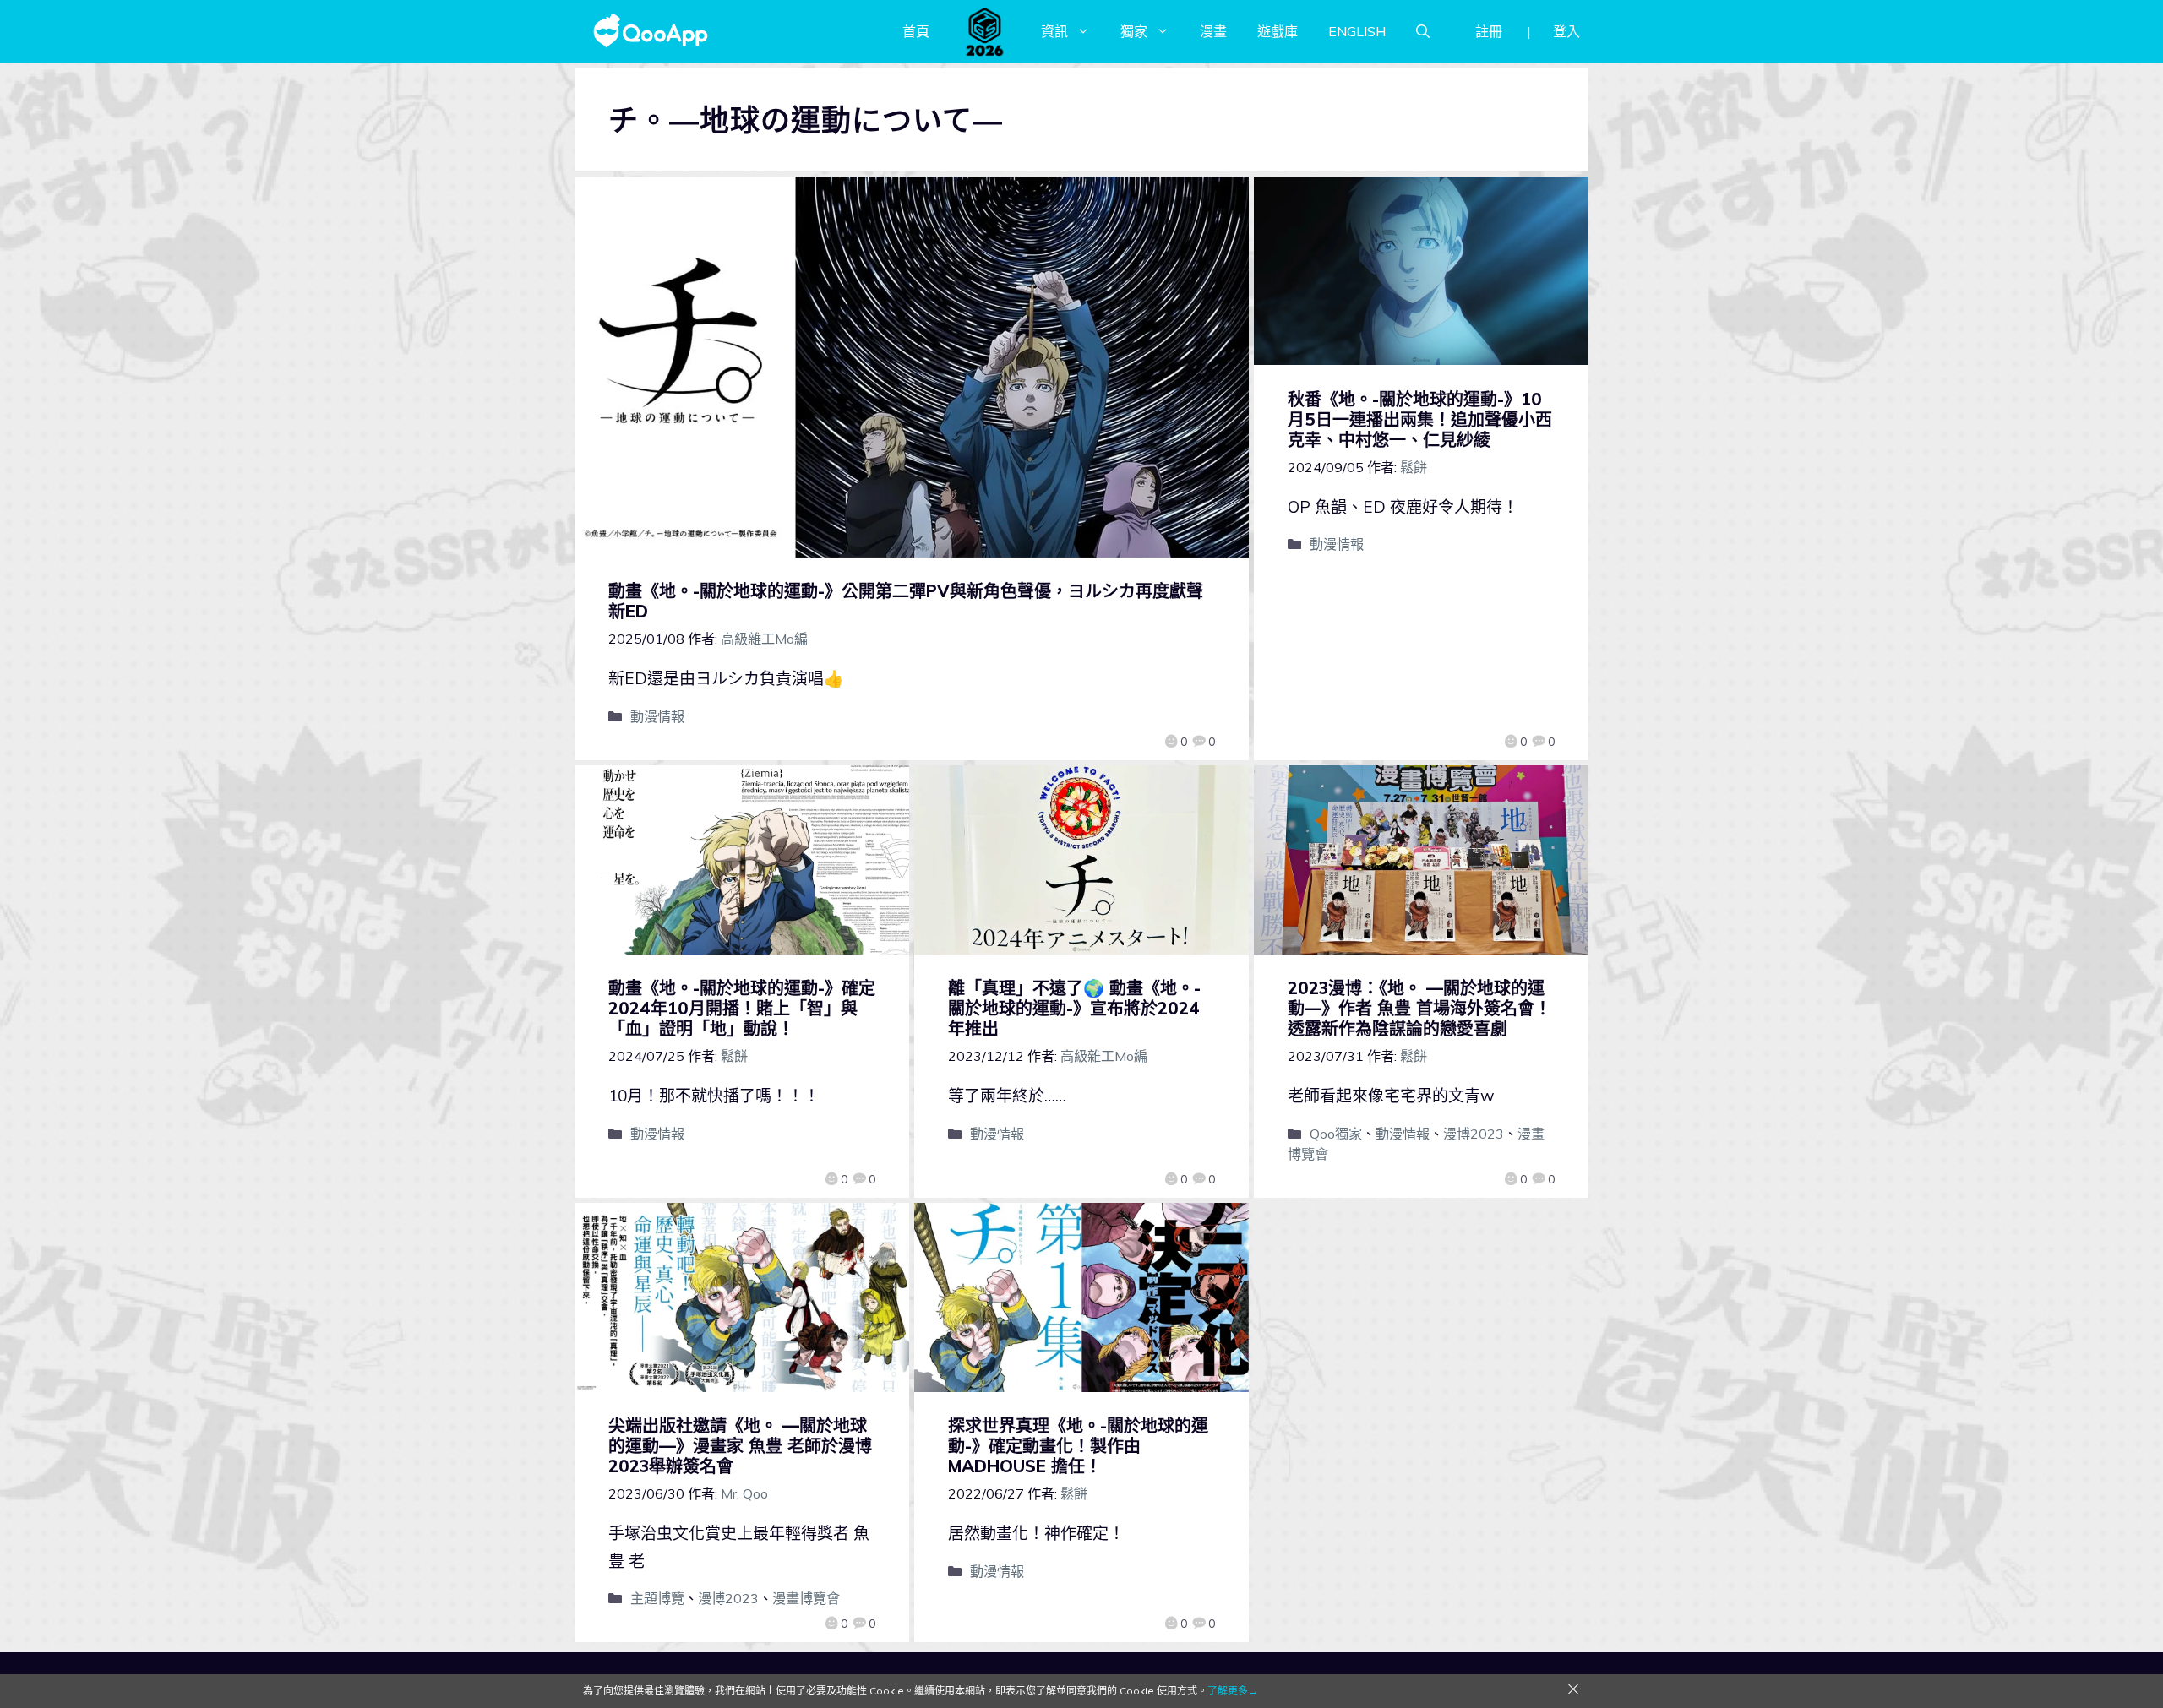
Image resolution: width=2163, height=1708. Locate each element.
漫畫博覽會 (806, 1598)
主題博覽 (657, 1598)
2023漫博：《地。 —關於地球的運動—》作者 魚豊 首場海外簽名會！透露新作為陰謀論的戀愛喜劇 (1419, 1008)
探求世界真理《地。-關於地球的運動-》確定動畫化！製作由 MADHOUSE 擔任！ (1078, 1446)
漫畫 (1213, 31)
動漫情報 (657, 716)
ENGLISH (1357, 31)
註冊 (1489, 31)
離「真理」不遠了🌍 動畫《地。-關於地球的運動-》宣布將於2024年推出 (1074, 1008)
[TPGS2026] (985, 31)
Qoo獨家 (1336, 1134)
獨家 (1134, 31)
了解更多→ (1233, 1691)
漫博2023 (1474, 1134)
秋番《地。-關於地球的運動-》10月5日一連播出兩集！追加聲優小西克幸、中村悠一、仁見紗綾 (1420, 419)
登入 (1566, 31)
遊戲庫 (1278, 31)
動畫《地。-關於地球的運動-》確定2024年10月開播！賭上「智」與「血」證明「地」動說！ (742, 1008)
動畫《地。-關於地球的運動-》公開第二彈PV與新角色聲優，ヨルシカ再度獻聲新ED (906, 601)
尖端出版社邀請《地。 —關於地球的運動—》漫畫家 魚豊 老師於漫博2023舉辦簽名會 (740, 1446)
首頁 (916, 31)
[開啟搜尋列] (1423, 31)
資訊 (1054, 31)
